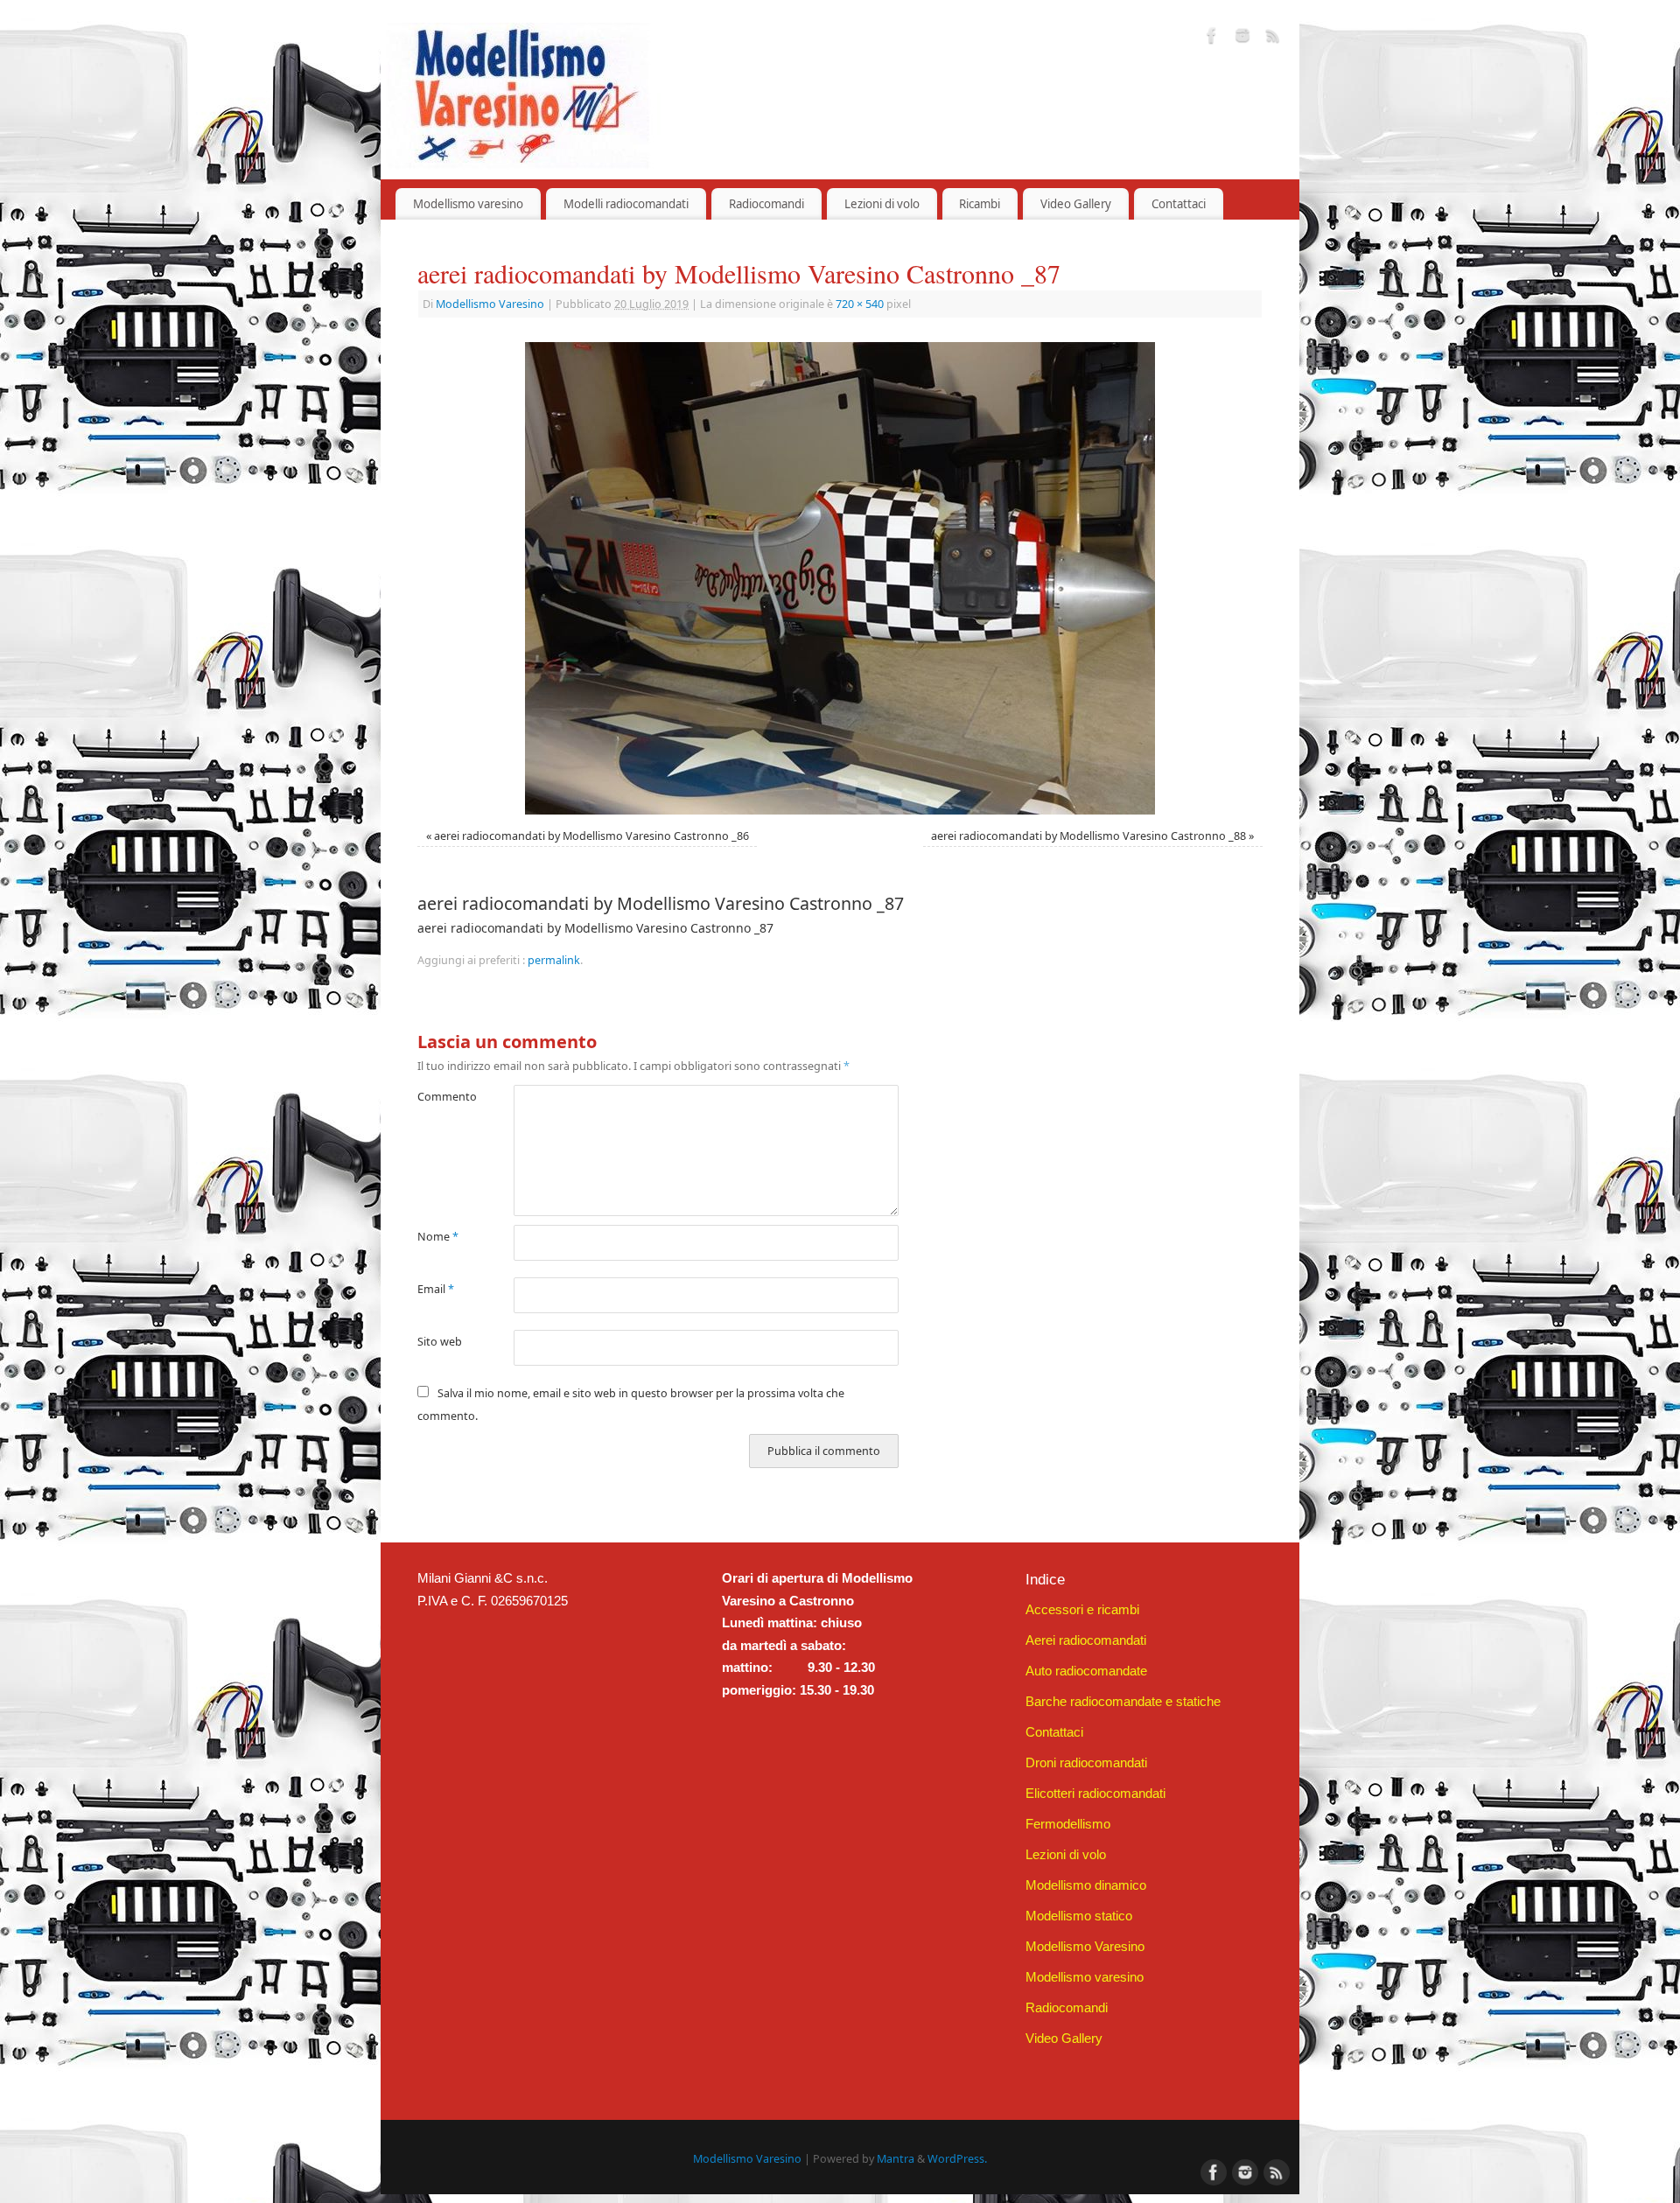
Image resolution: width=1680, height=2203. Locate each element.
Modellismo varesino (468, 204)
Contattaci (1179, 204)
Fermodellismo (1068, 1824)
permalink (554, 960)
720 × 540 (860, 304)
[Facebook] (1212, 38)
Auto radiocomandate (1086, 1671)
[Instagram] (1242, 38)
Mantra (896, 2159)
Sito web (440, 1342)
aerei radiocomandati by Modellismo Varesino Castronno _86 (591, 836)
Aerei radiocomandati (1086, 1640)
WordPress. (957, 2159)
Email (436, 1289)
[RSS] (1273, 38)
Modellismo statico (1079, 1916)
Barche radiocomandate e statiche (1123, 1701)
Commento (441, 1097)
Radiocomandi (766, 204)
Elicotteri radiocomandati (1095, 1793)
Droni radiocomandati (1086, 1762)
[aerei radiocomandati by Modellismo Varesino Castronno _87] (840, 578)
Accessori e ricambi (1082, 1609)
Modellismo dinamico (1086, 1885)
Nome (438, 1237)
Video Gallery (1076, 204)
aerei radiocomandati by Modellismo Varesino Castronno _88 (1088, 836)
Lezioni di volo (882, 204)
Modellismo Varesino (490, 304)
